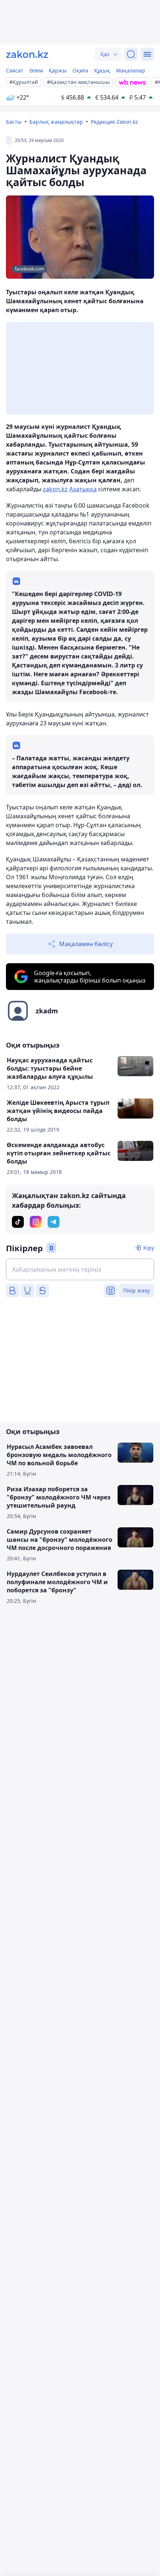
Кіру (149, 1248)
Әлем (36, 70)
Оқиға (80, 70)
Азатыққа (83, 489)
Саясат (15, 70)
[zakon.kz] (27, 54)
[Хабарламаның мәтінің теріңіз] (80, 1269)
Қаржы (58, 70)
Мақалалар (131, 70)
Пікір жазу (136, 1290)
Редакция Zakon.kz (114, 122)
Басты (14, 122)
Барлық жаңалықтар (56, 122)
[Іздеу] (131, 54)
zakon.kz (55, 489)
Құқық (102, 70)
